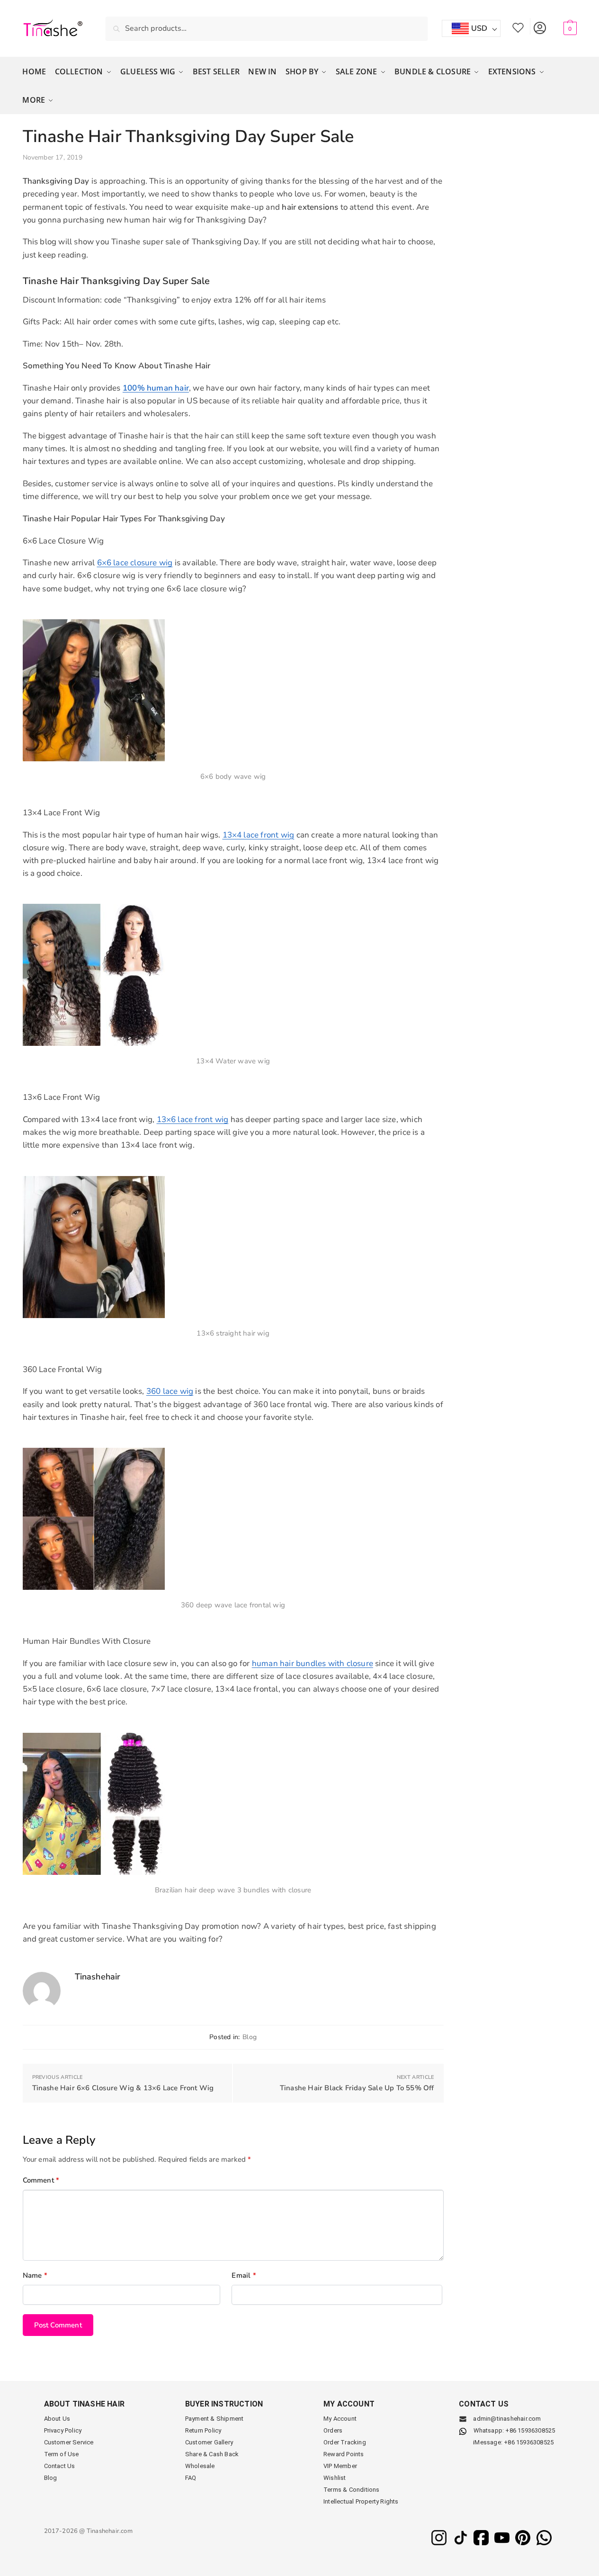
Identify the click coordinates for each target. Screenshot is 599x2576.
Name (35, 2275)
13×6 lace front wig (193, 1119)
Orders (333, 2430)
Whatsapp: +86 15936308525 (514, 2430)
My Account (540, 26)
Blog (250, 2037)
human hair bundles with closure (313, 1663)
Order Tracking (345, 2442)
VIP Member (340, 2466)
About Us (57, 2419)
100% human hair (156, 388)
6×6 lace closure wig (135, 563)
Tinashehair (98, 1977)
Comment (41, 2180)
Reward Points (344, 2454)
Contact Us (60, 2466)
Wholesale (200, 2466)
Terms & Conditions (352, 2490)
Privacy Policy (63, 2430)
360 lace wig (170, 1391)
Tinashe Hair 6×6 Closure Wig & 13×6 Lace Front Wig (123, 2088)
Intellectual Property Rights (361, 2501)
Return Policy (203, 2430)
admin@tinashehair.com (506, 2419)
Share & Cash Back (212, 2454)
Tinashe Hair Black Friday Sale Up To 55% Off (357, 2088)
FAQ (191, 2478)
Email (244, 2275)
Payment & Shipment (215, 2419)
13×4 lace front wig (259, 835)
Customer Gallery (209, 2442)
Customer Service (69, 2442)
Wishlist (518, 26)
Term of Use (62, 2454)
